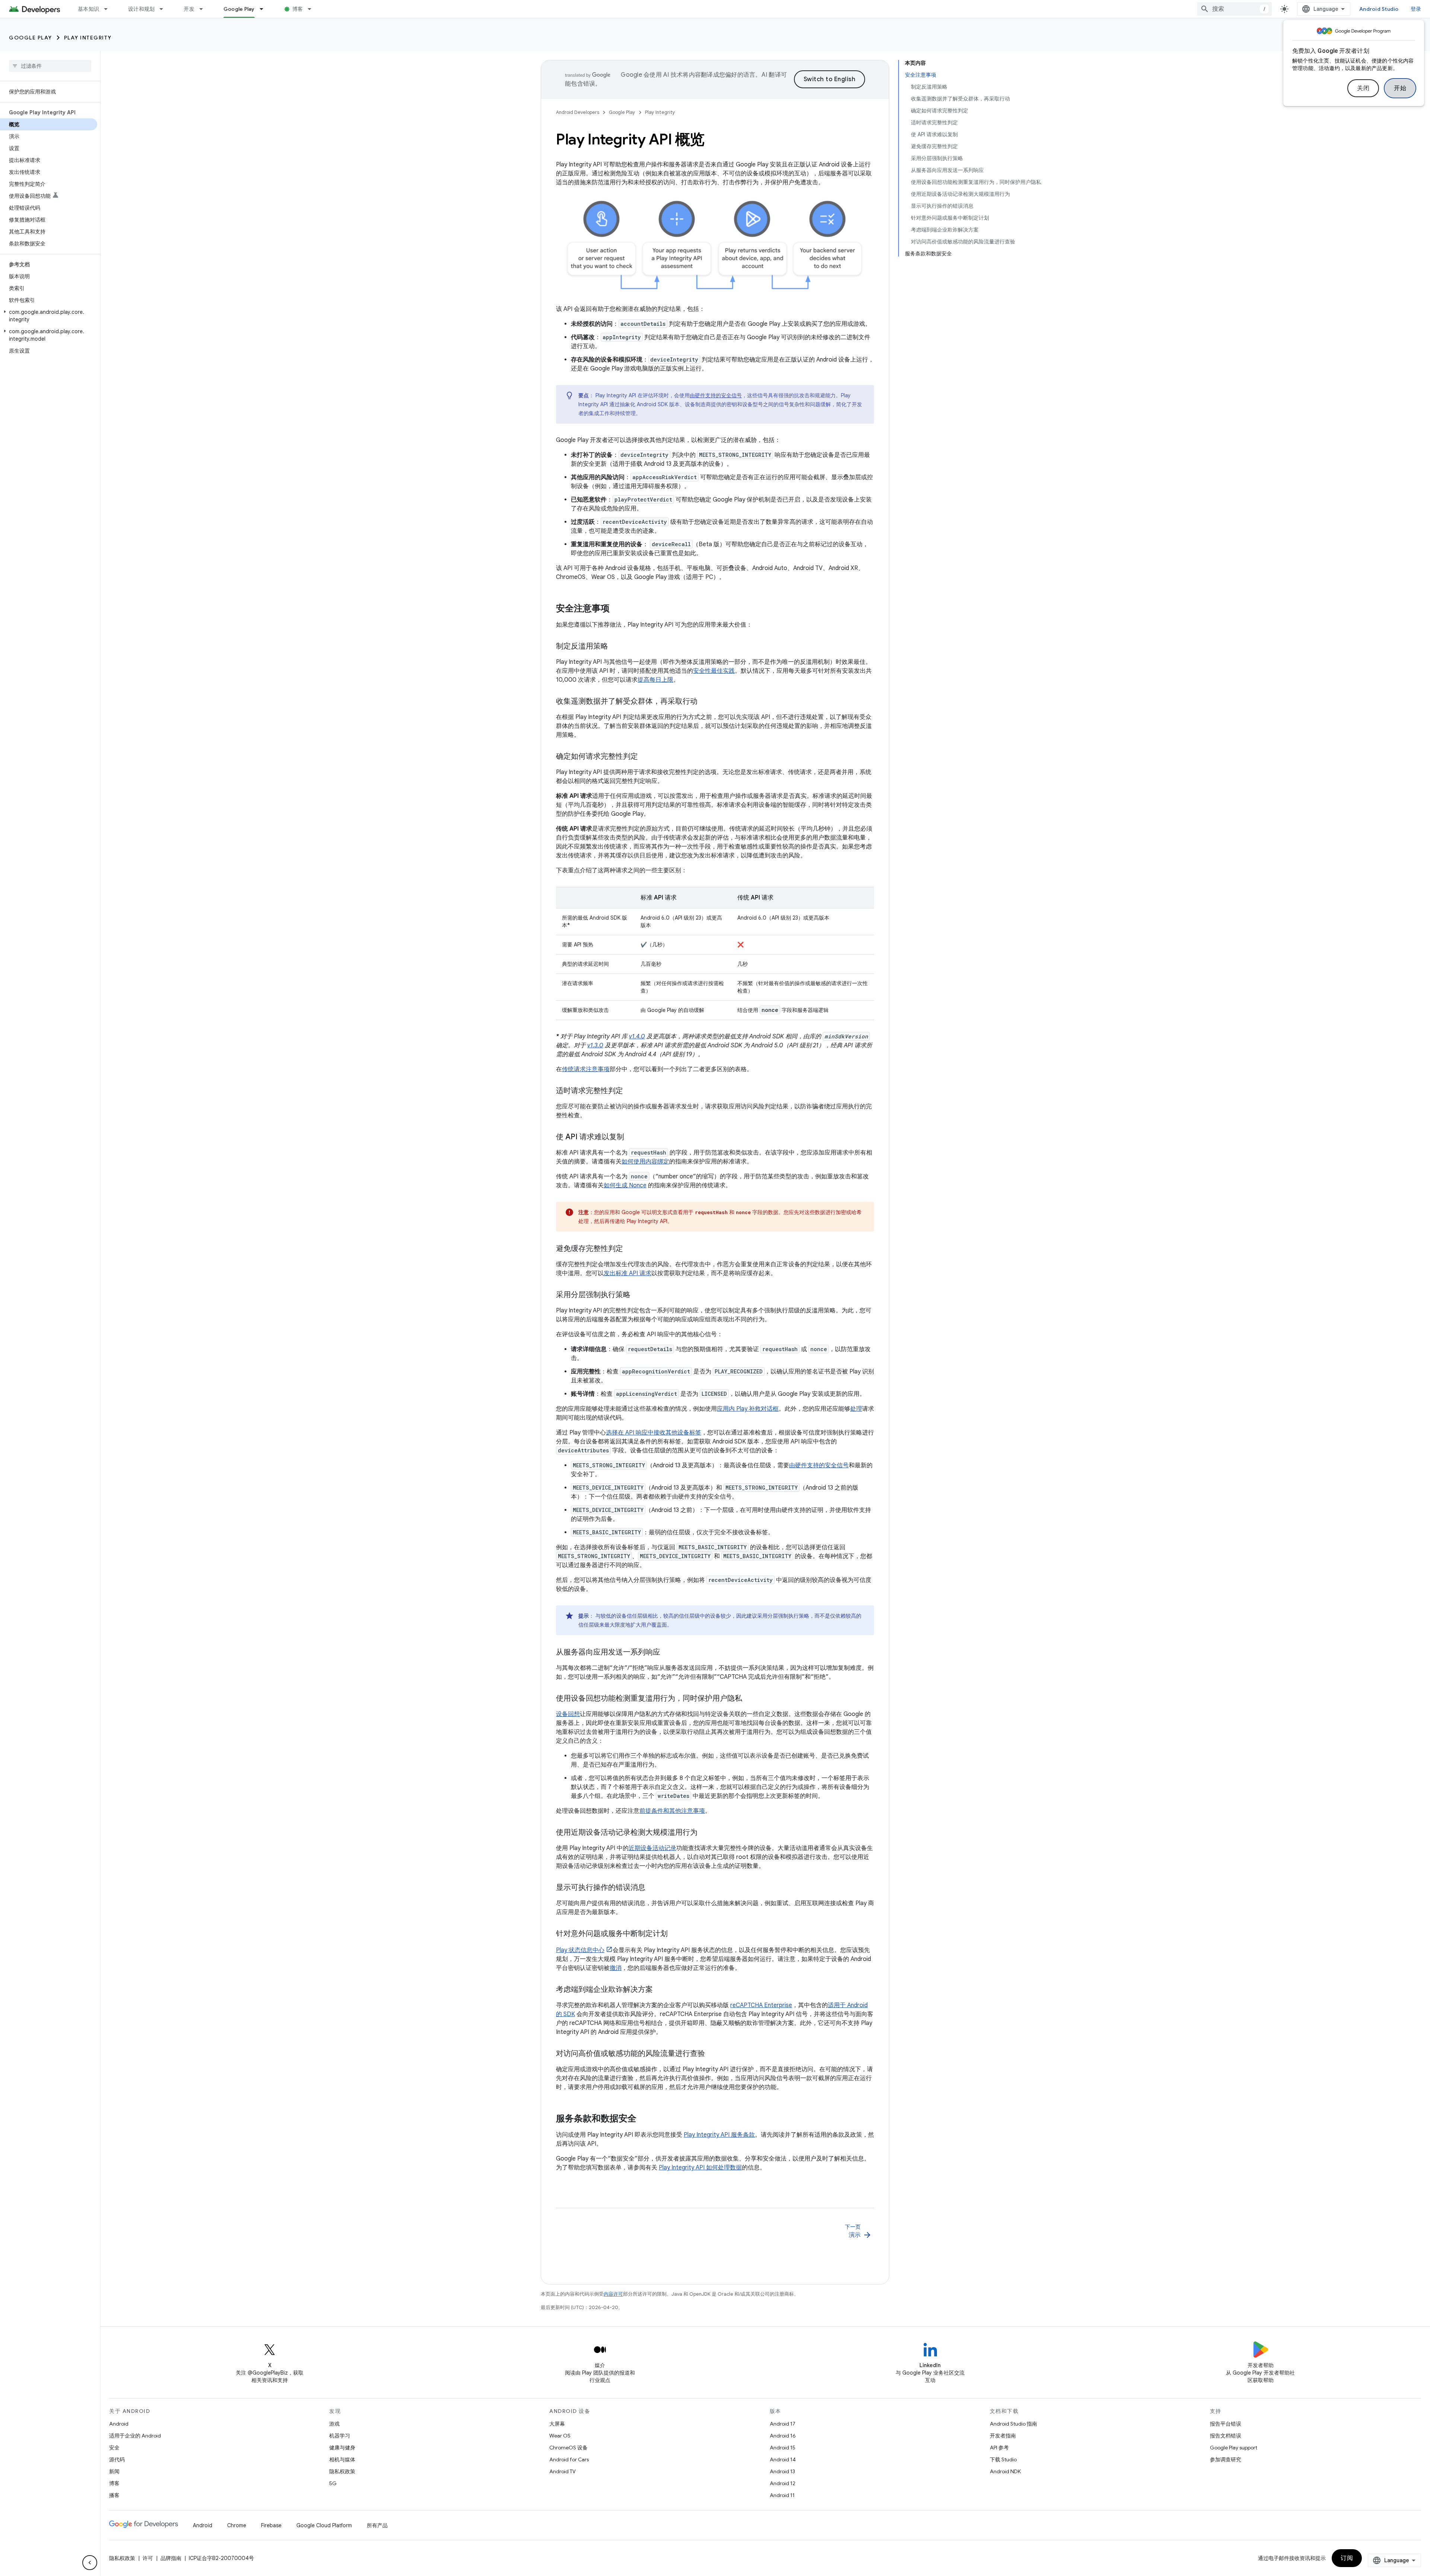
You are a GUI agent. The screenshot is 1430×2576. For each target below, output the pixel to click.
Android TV (563, 2471)
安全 (114, 2448)
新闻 (114, 2471)
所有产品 (377, 2525)
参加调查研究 (1226, 2459)
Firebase (271, 2525)
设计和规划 (141, 9)
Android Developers (578, 112)
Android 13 (782, 2471)
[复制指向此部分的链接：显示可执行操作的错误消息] (653, 1888)
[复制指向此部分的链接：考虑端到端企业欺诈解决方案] (660, 1990)
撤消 (616, 1968)
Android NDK (1005, 2471)
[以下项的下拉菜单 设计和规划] (165, 9)
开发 (189, 9)
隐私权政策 (342, 2471)
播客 (114, 2495)
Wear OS (560, 2436)
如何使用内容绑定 (645, 1162)
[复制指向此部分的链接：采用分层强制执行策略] (638, 1295)
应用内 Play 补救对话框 (748, 1409)
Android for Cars (569, 2459)
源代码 (117, 2459)
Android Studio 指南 (1013, 2424)
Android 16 (783, 2436)
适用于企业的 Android (135, 2436)
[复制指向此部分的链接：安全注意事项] (617, 609)
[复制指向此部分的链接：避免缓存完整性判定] (630, 1249)
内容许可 (613, 2294)
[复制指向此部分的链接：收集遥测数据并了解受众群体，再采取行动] (705, 702)
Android (119, 2424)
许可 (148, 2558)
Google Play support (1234, 2448)
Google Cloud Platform (324, 2525)
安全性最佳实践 (714, 671)
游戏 (334, 2424)
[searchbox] (50, 66)
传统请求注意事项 (586, 1069)
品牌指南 (171, 2558)
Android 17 (783, 2424)
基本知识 (88, 9)
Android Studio (1379, 9)
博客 (298, 9)
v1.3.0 (595, 1045)
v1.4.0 (637, 1037)
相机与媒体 (342, 2459)
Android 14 (783, 2459)
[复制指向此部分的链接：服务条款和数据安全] (644, 2119)
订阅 (1347, 2558)
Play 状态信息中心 (580, 1950)
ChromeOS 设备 (568, 2448)
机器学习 (340, 2436)
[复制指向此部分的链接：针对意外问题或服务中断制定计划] (675, 1934)
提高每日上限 (655, 680)
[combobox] (1234, 9)
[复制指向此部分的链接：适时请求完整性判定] (630, 1091)
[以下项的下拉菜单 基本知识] (109, 9)
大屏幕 (557, 2424)
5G (333, 2483)
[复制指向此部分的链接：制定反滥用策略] (616, 647)
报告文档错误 (1226, 2436)
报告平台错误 (1226, 2424)
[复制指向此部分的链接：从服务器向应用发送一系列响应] (668, 1653)
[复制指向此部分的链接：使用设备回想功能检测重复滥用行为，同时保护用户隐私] (750, 1699)
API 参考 (999, 2448)
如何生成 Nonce (625, 1185)
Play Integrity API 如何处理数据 (700, 2168)
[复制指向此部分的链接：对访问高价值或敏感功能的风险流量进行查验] (712, 2054)
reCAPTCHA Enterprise (761, 2005)
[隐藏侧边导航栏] (90, 2563)
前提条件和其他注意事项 (672, 1811)
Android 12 (783, 2483)
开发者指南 (1003, 2436)
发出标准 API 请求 (627, 1273)
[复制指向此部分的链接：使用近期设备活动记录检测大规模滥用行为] (705, 1833)
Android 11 (782, 2495)
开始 (1400, 88)
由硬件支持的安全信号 (716, 395)
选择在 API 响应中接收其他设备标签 (654, 1433)
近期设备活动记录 (652, 1848)
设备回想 (568, 1714)
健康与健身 (342, 2448)
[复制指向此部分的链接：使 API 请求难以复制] (632, 1137)
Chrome (237, 2525)
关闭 (1363, 88)
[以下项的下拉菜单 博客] (313, 9)
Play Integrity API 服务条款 (719, 2135)
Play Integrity (88, 38)
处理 (856, 1409)
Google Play (239, 9)
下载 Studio (1003, 2459)
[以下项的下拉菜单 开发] (204, 9)
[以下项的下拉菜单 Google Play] (265, 9)
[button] (49, 316)
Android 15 (783, 2448)
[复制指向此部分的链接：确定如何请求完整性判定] (645, 757)
